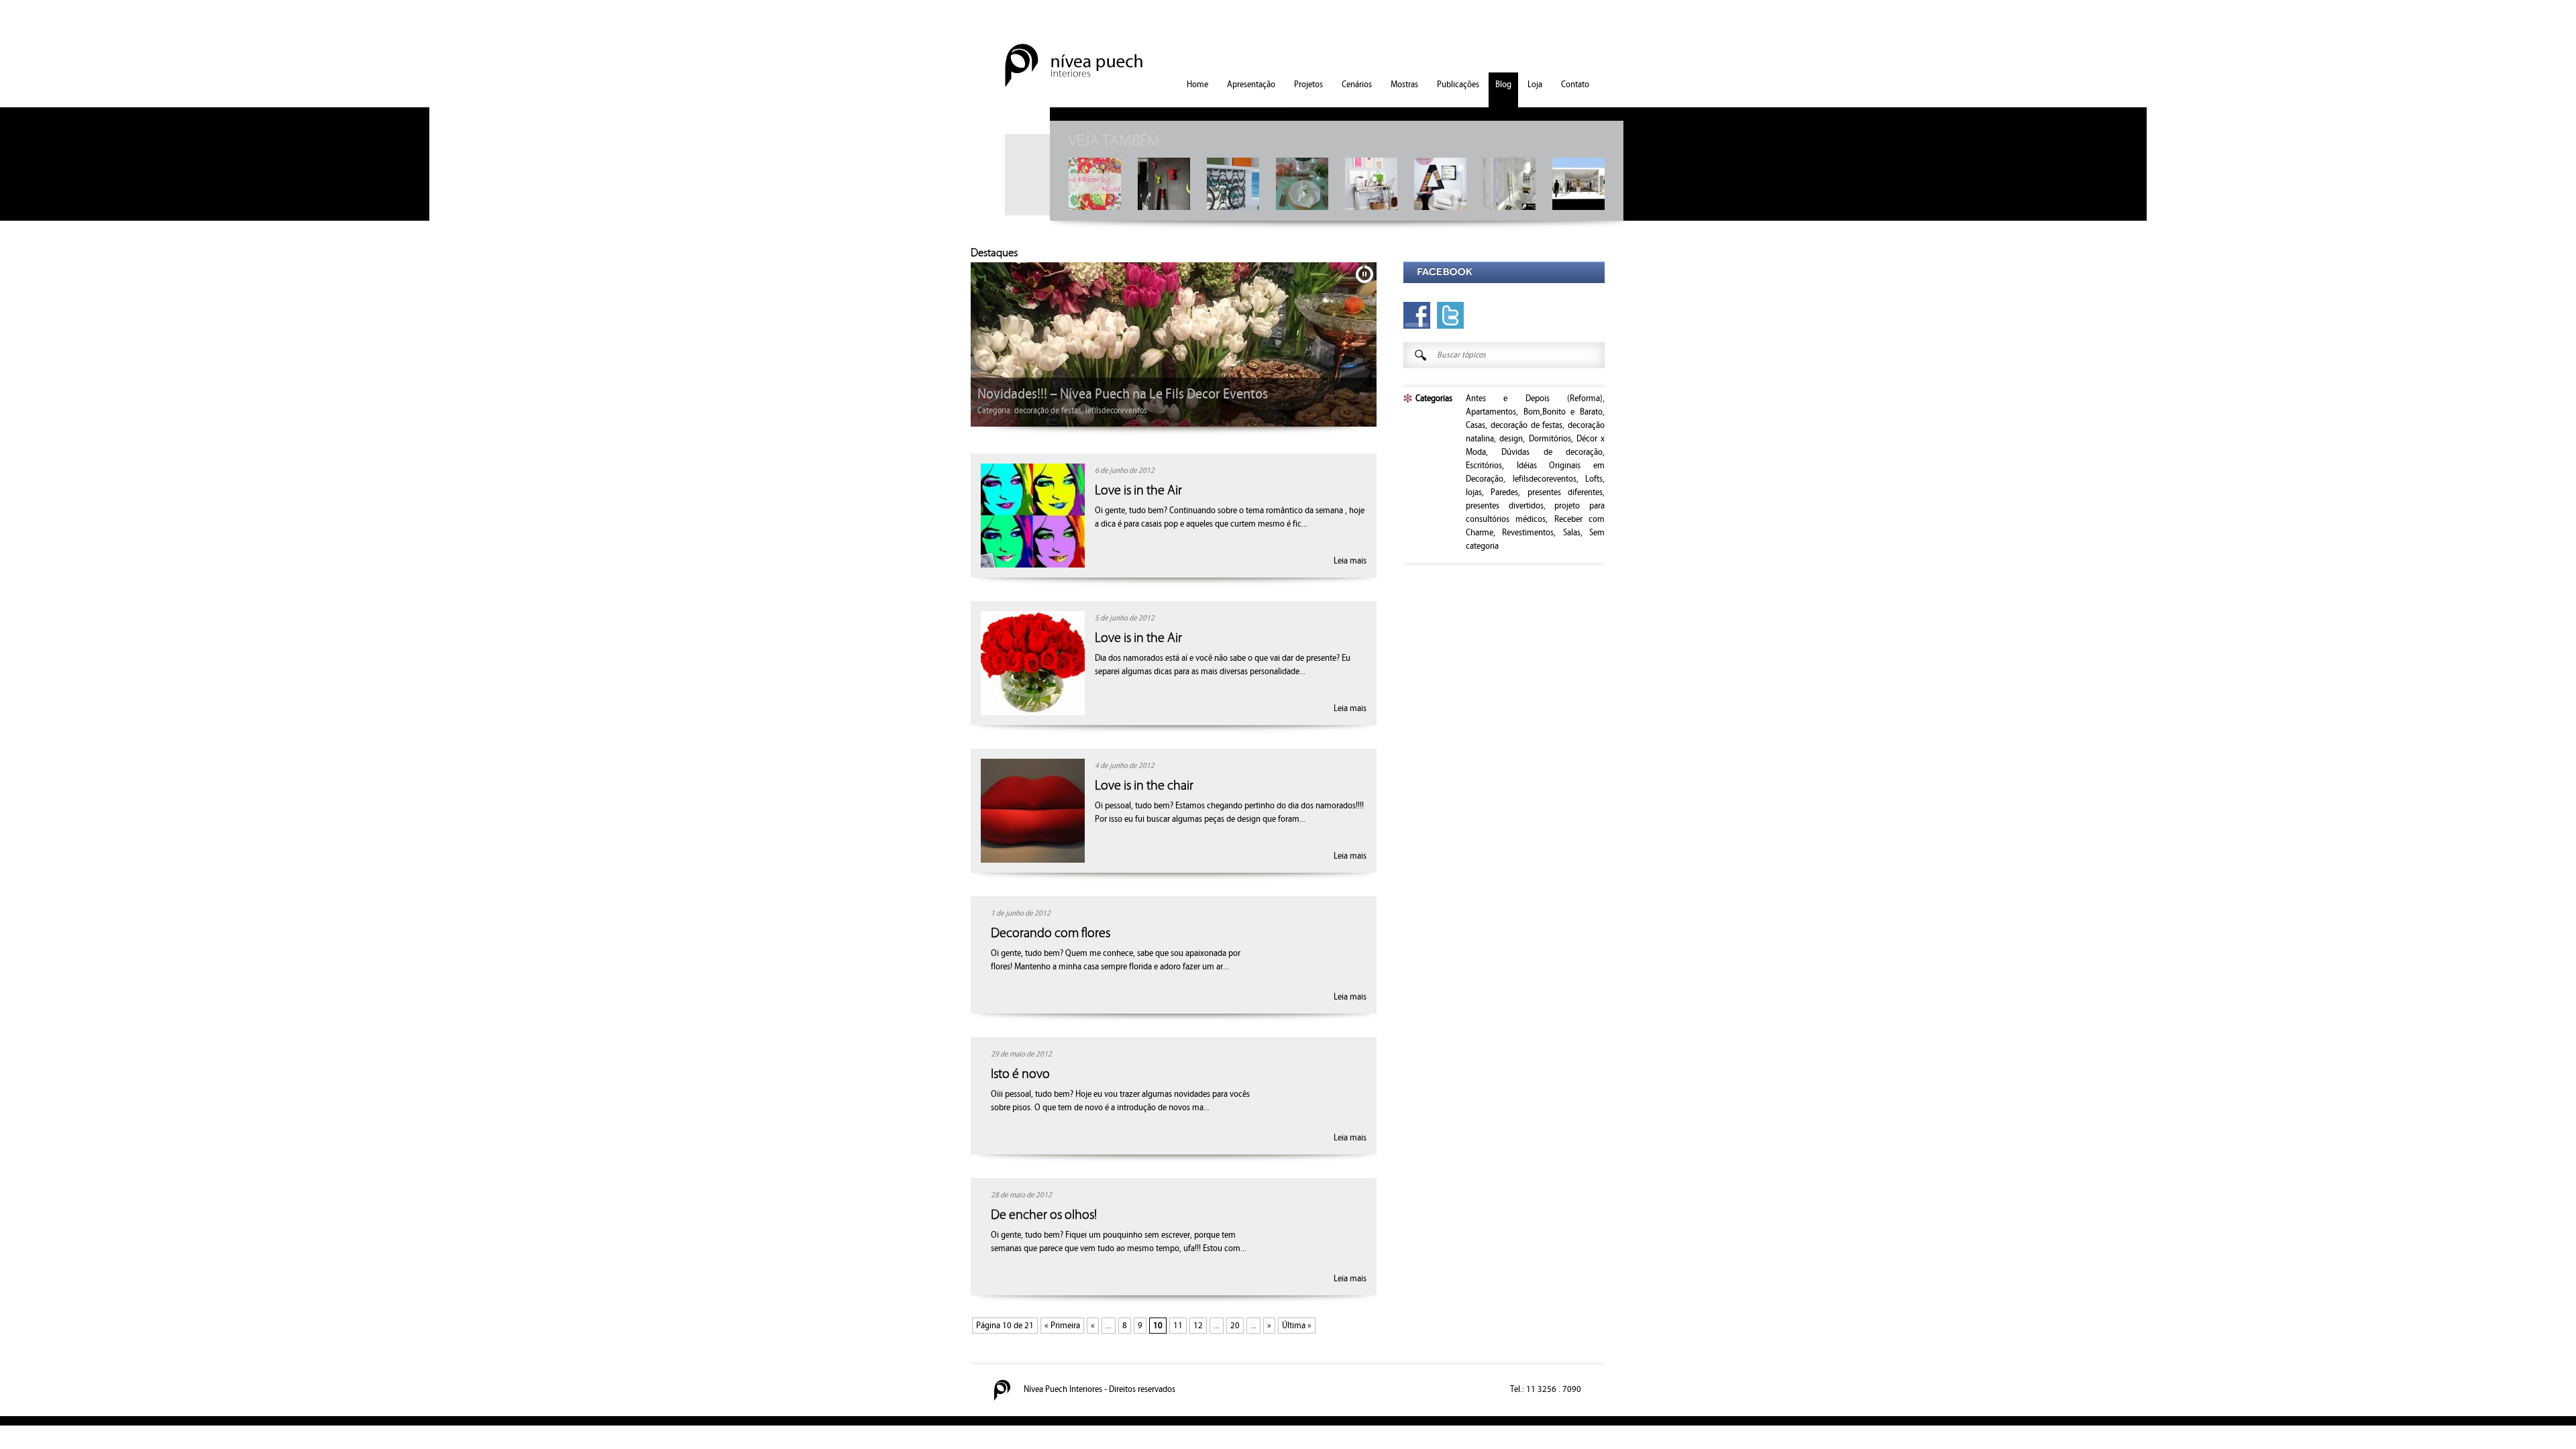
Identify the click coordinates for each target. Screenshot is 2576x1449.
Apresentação (1251, 85)
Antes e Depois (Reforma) (1534, 398)
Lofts (1594, 479)
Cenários (1357, 85)
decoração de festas (1527, 425)
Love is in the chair (1144, 786)
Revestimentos (1528, 533)
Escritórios (1484, 466)
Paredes (1504, 492)
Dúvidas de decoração (1552, 452)
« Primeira (1062, 1326)
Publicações (1458, 85)
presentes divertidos (1505, 506)
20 (1235, 1326)
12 (1198, 1326)
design (1026, 411)
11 (1178, 1326)
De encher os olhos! (1044, 1215)
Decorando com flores (1051, 933)
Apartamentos (1491, 412)
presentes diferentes (1565, 492)
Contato (1575, 85)
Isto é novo (1020, 1074)
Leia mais (1350, 561)
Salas (1572, 533)
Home (1197, 85)
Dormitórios (1550, 439)
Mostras (1404, 85)
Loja (1535, 85)
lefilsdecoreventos (1545, 479)
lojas (1050, 411)
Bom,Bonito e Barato (1563, 412)
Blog (1503, 85)
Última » (1297, 1326)
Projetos (1308, 85)
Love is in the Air (1138, 490)
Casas (1475, 425)
